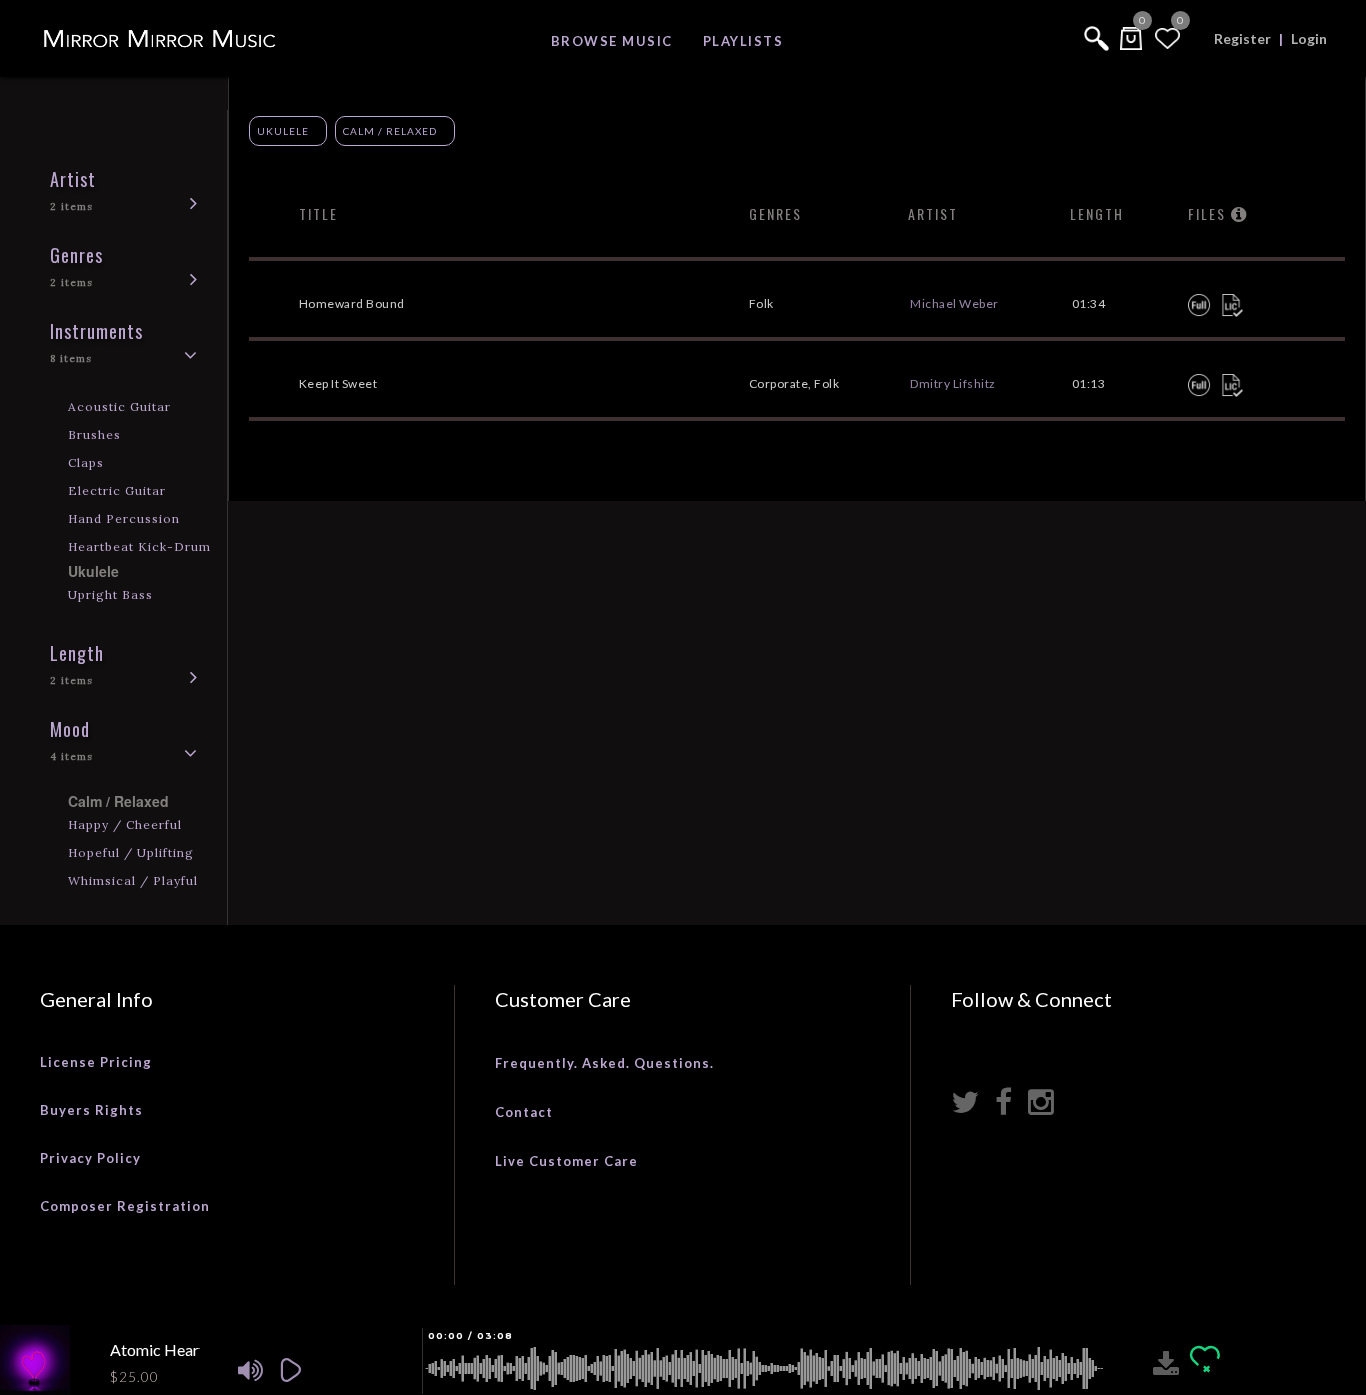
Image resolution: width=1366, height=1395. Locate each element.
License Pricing (96, 1062)
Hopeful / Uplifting (131, 852)
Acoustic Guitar (119, 406)
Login (1309, 38)
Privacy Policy (90, 1158)
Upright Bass (110, 594)
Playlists (743, 41)
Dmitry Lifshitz (953, 383)
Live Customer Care (566, 1161)
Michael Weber (954, 303)
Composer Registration (125, 1206)
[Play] (305, 1369)
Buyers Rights (91, 1110)
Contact (524, 1112)
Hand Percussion (124, 518)
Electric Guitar (117, 490)
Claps (86, 462)
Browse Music (612, 41)
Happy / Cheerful (125, 824)
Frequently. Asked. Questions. (604, 1063)
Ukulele (283, 131)
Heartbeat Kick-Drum (139, 546)
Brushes (94, 434)
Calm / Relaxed (390, 131)
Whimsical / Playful (133, 880)
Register (1242, 38)
